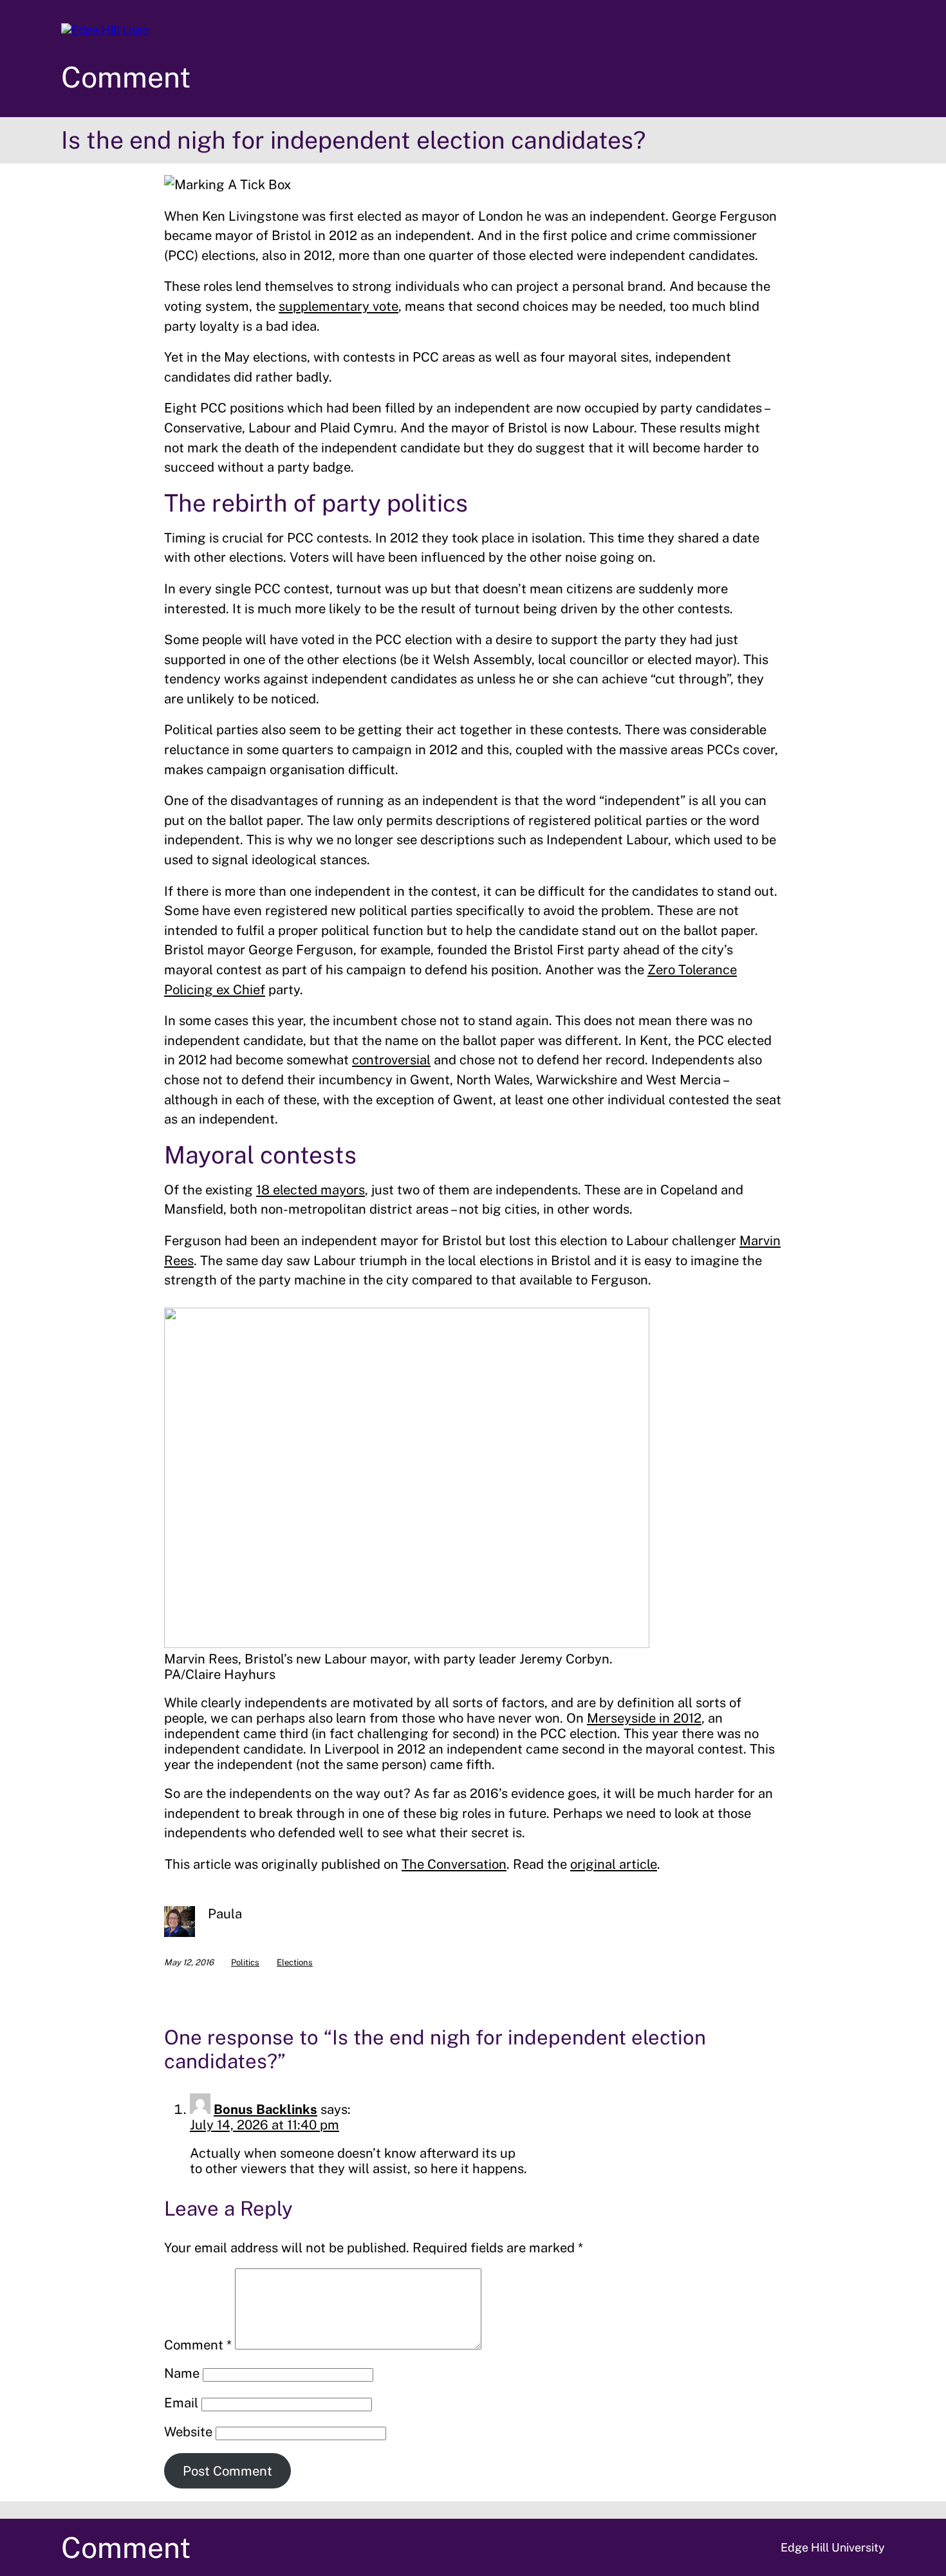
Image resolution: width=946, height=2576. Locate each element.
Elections (295, 1962)
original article (614, 1864)
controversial (391, 1060)
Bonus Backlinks (265, 2109)
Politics (245, 1962)
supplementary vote (339, 306)
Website (188, 2432)
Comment (126, 77)
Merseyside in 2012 (644, 1718)
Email (181, 2403)
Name (182, 2373)
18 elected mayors (311, 1190)
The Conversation (454, 1864)
